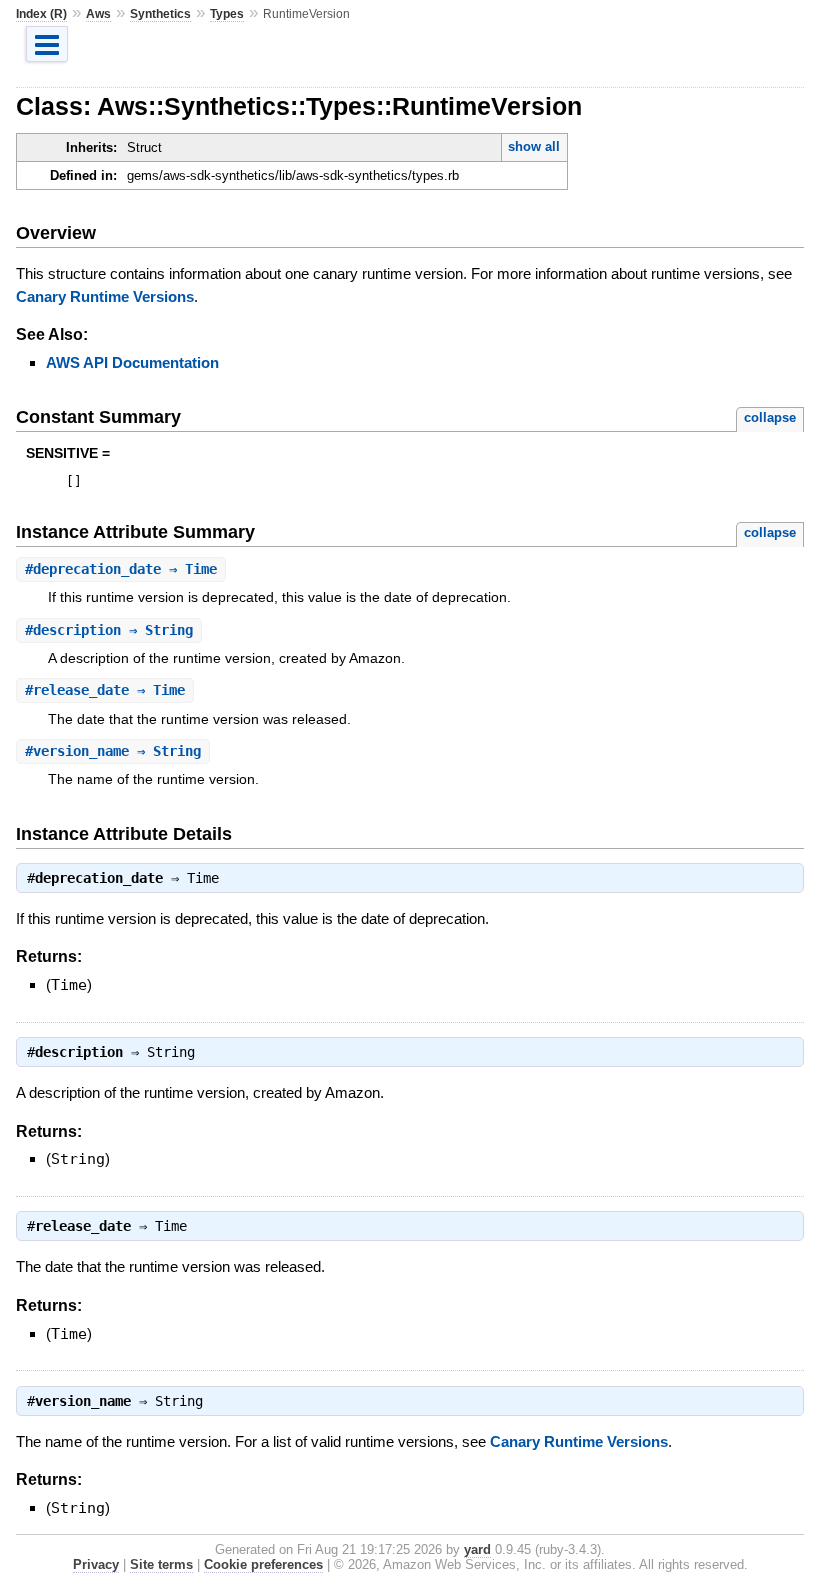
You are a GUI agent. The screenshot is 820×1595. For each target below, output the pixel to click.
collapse (770, 417)
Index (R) (41, 14)
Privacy (96, 1564)
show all (534, 146)
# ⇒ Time (121, 569)
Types (227, 14)
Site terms (161, 1564)
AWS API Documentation (132, 362)
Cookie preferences (263, 1564)
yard (477, 1549)
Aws (98, 14)
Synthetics (160, 14)
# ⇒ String (109, 630)
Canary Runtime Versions (105, 296)
